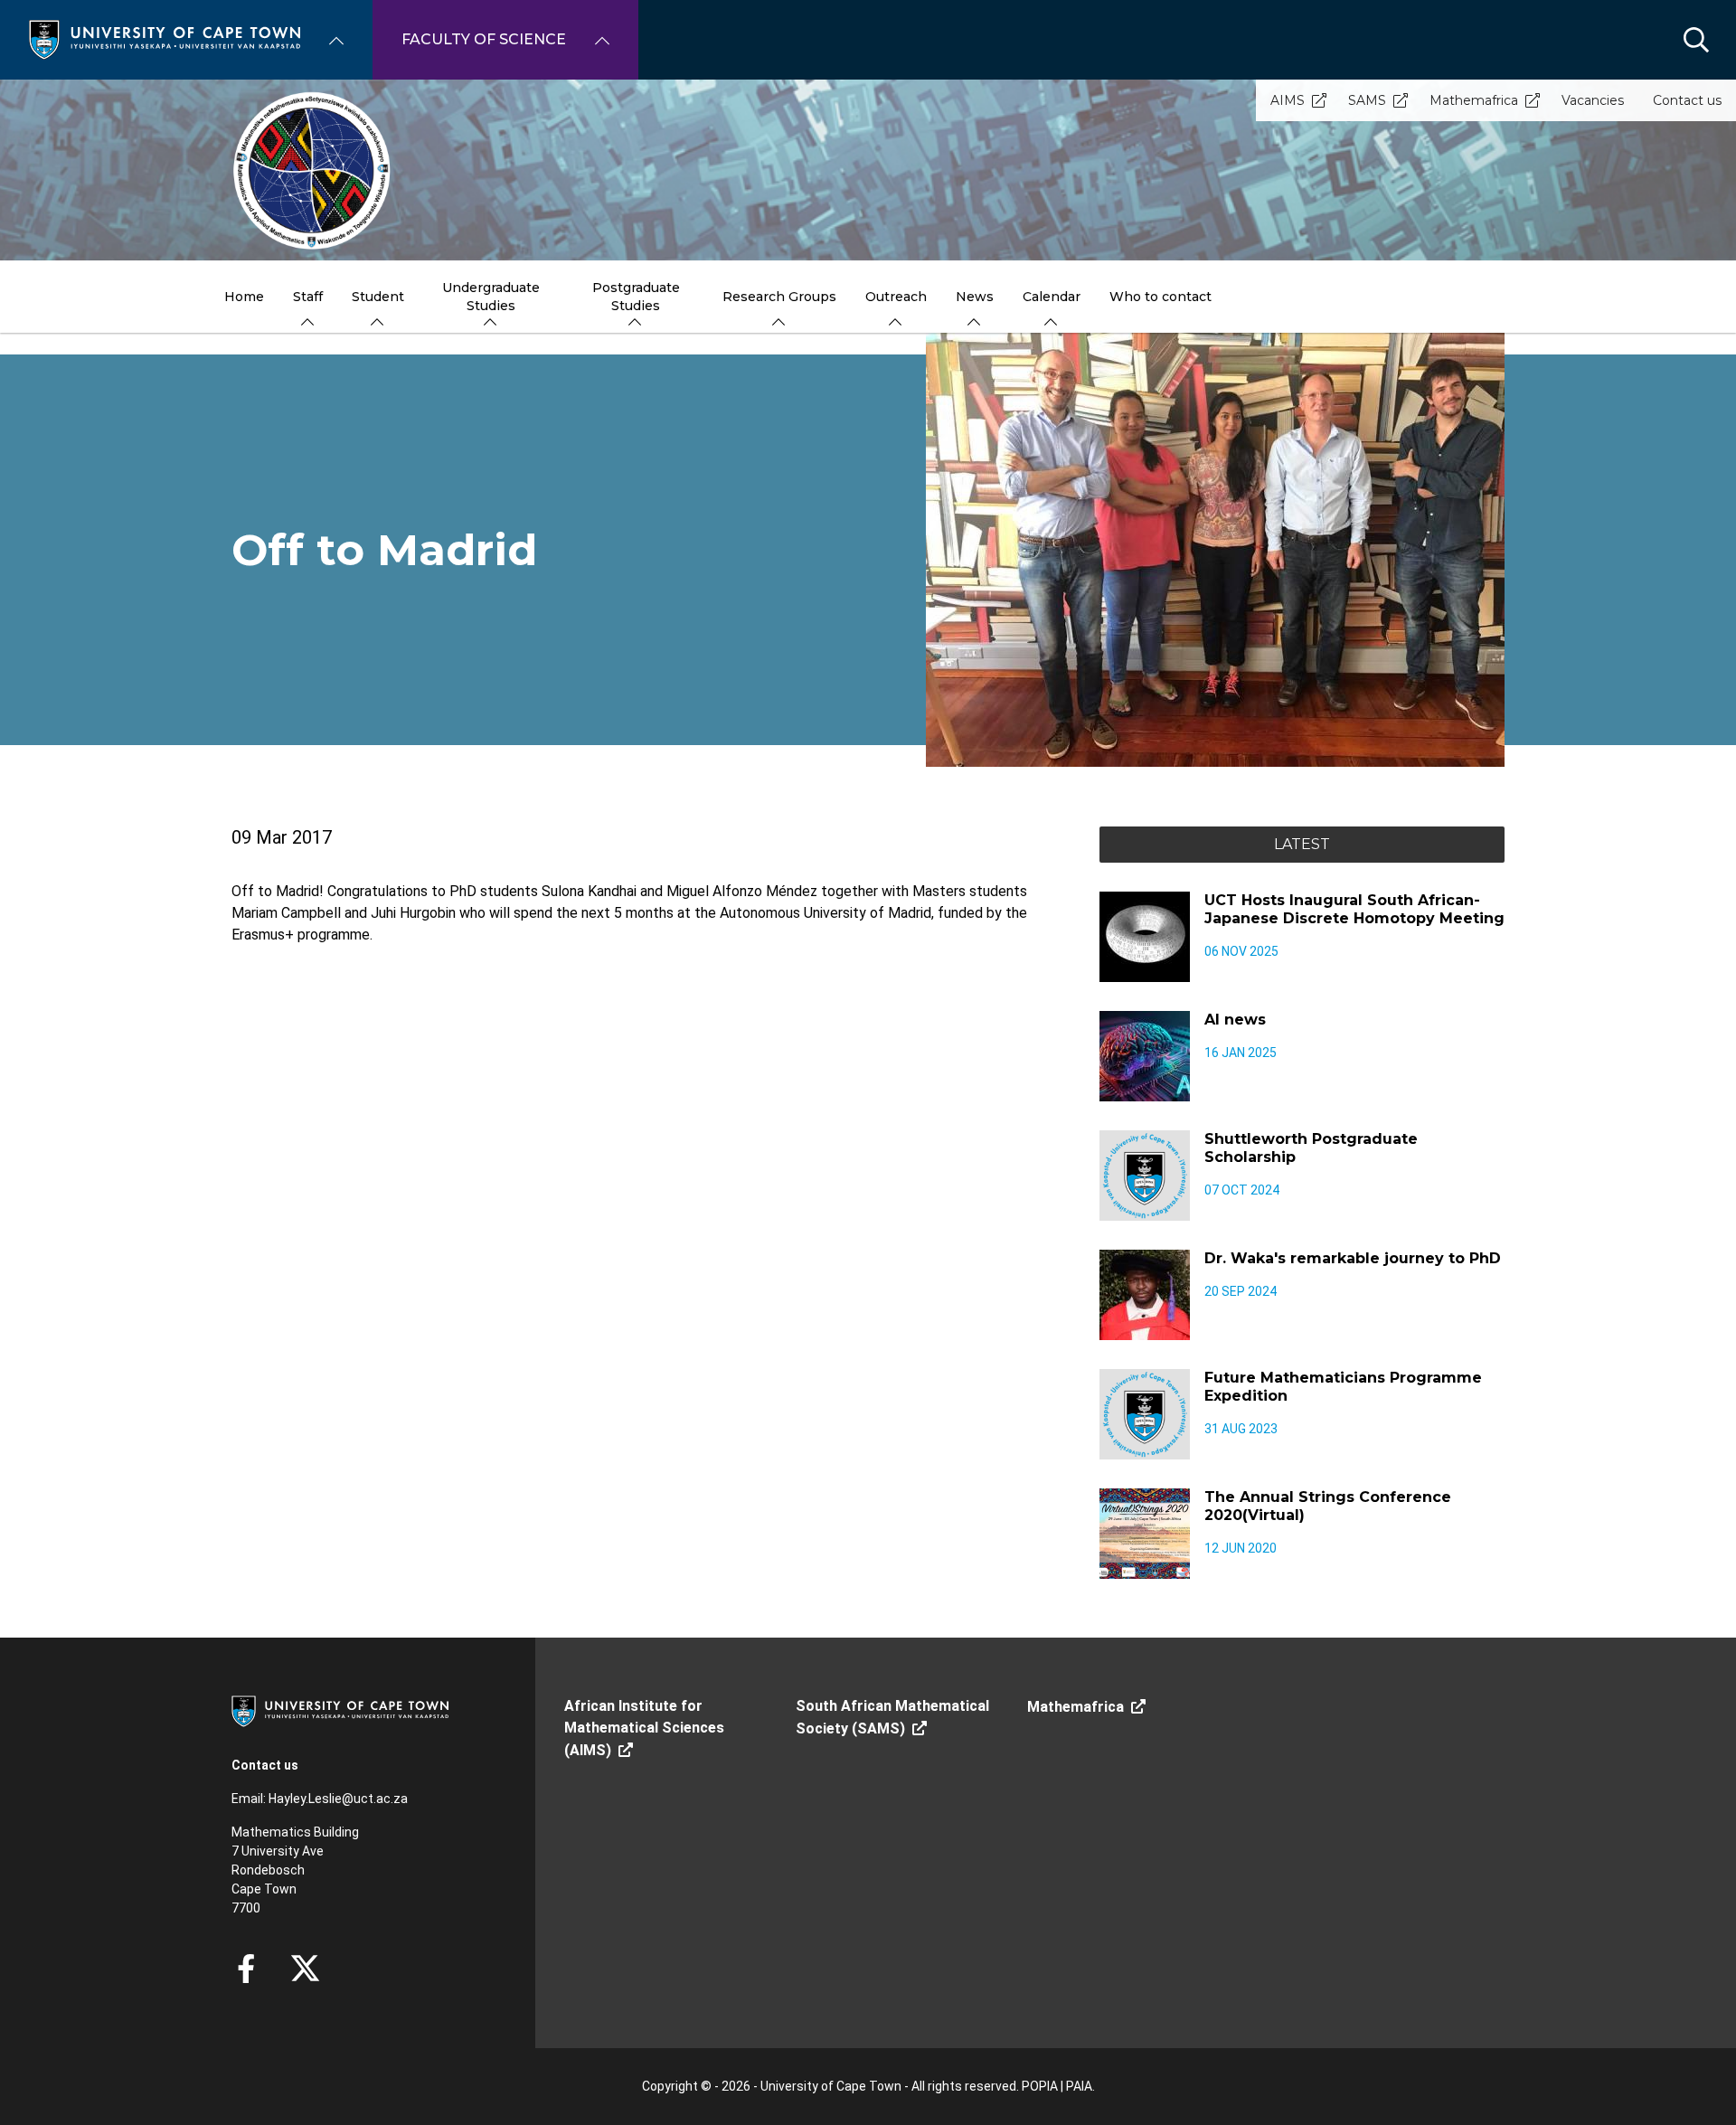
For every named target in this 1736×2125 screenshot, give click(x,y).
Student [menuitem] (378, 297)
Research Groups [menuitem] (779, 297)
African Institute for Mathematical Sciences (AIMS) (644, 1728)
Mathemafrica (1474, 100)
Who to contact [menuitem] (1160, 297)
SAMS (1367, 100)
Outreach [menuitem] (896, 297)
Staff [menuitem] (308, 297)
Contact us (1687, 100)
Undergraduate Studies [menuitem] (491, 297)
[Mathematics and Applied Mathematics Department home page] (868, 170)
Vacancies (1593, 100)
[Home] (165, 38)
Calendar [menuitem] (1052, 297)
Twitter (305, 1969)
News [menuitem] (975, 297)
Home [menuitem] (244, 297)
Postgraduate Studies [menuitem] (636, 297)
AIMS (1288, 100)
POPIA (1040, 2086)
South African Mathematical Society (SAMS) (892, 1717)
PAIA (1079, 2086)
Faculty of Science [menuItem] (484, 39)
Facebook (246, 1969)
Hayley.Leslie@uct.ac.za (338, 1799)
